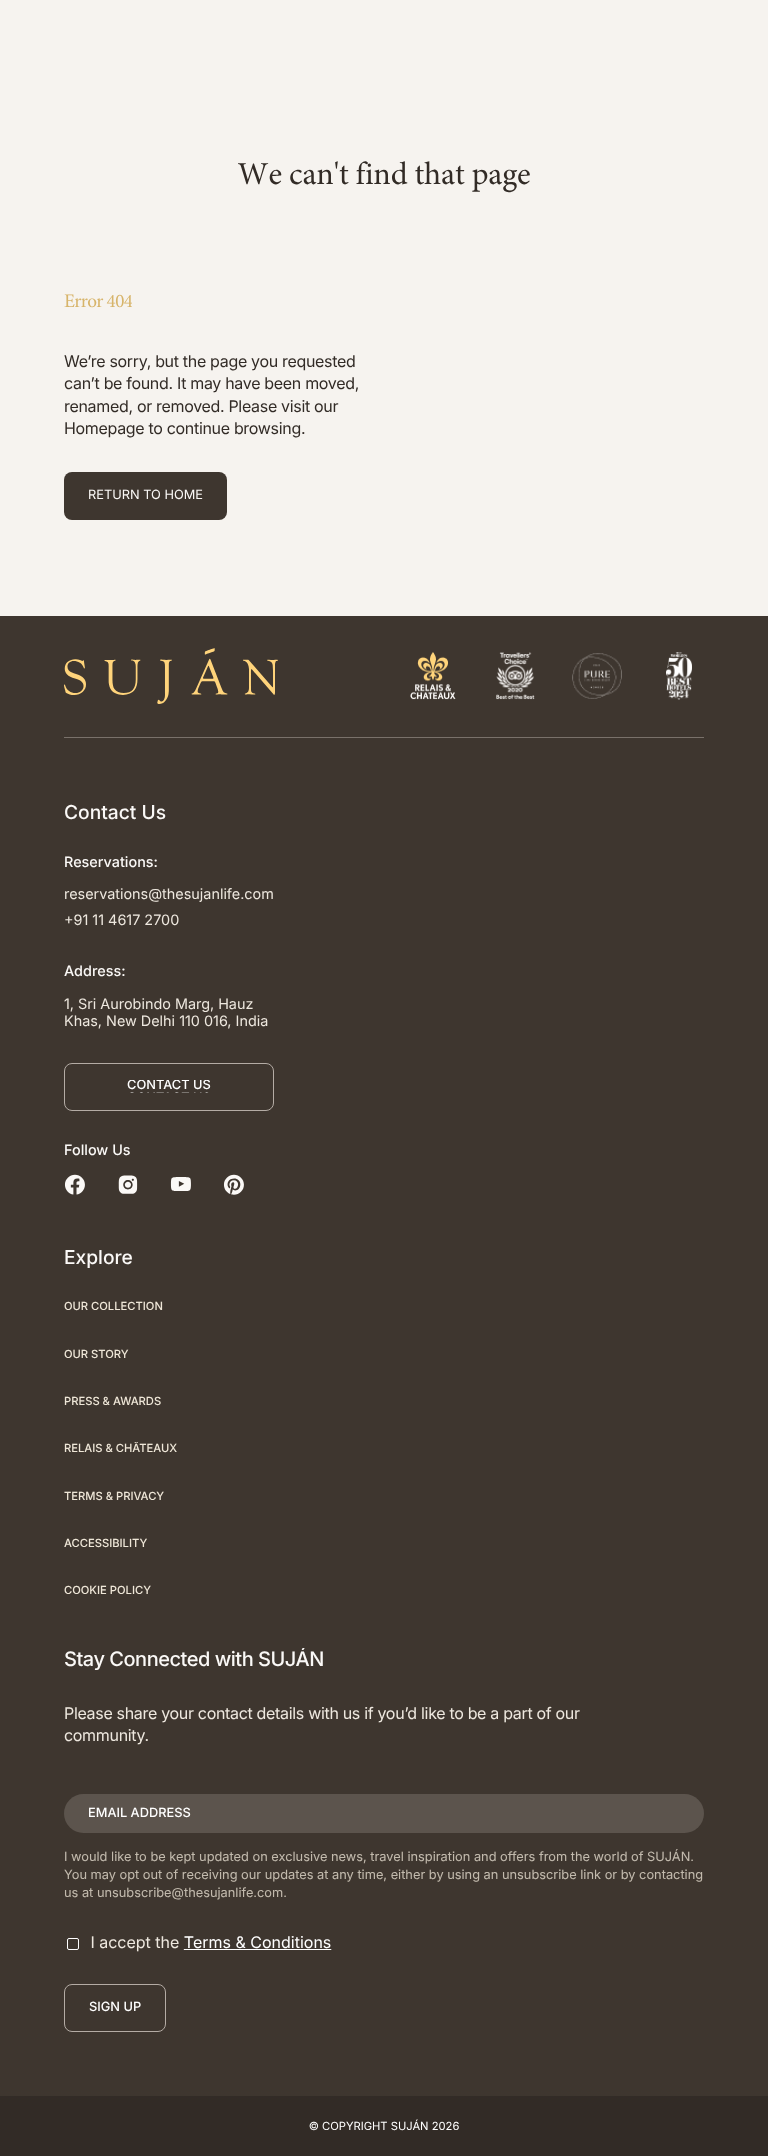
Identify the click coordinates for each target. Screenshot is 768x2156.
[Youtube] (180, 1186)
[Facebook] (74, 1186)
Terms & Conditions (257, 1942)
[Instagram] (127, 1186)
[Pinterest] (233, 1186)
